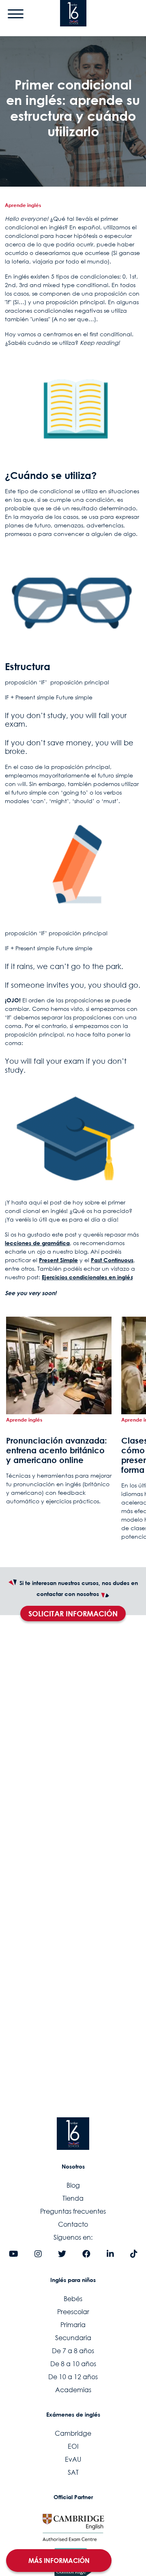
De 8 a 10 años (73, 2364)
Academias (73, 2390)
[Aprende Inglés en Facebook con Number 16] (86, 2254)
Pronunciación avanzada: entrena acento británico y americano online (57, 1450)
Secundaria (73, 2338)
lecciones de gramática (37, 1243)
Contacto (73, 2224)
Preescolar (73, 2312)
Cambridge (73, 2433)
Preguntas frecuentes (73, 2211)
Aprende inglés (23, 205)
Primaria (73, 2325)
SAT (73, 2472)
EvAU (73, 2459)
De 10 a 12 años (73, 2377)
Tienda (73, 2198)
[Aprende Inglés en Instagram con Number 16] (38, 2254)
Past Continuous (112, 1260)
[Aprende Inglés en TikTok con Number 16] (134, 2254)
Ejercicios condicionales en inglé (86, 1277)
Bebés (73, 2299)
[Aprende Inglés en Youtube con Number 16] (14, 2254)
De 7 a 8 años (73, 2351)
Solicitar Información (73, 1614)
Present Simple (58, 1260)
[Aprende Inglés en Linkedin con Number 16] (110, 2254)
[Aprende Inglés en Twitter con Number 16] (62, 2254)
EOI (73, 2446)
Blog (73, 2185)
